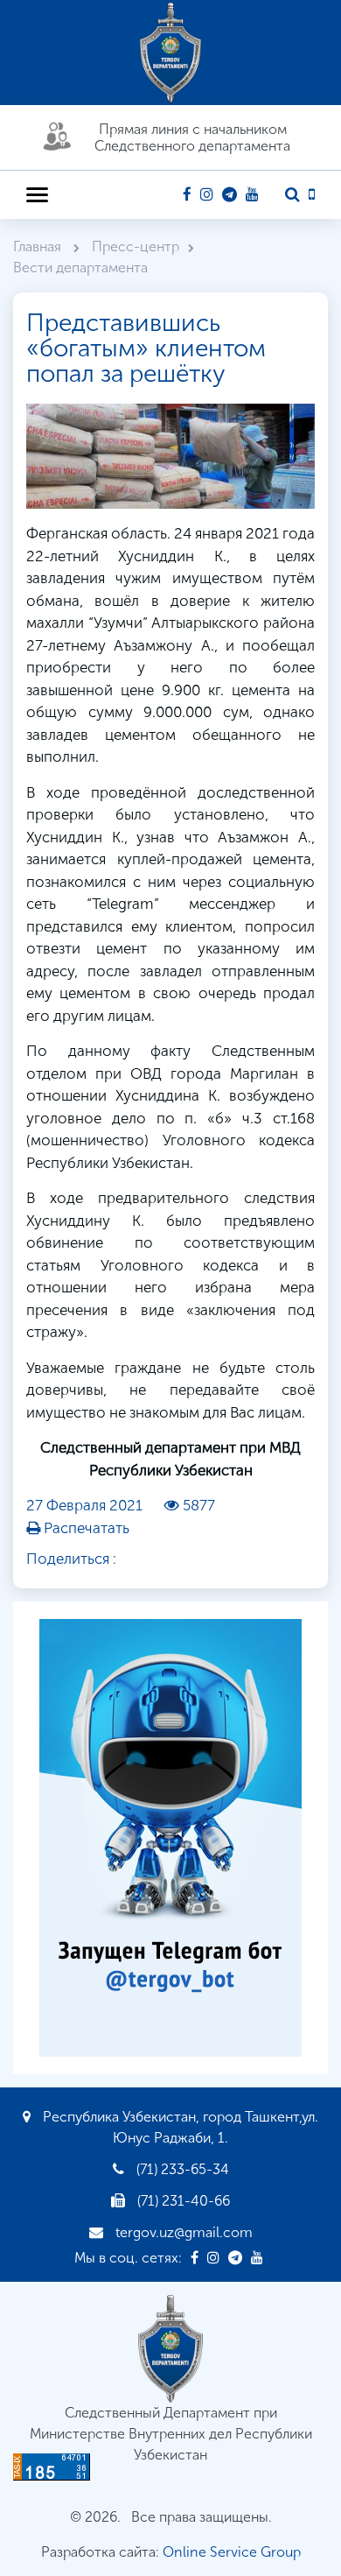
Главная (39, 246)
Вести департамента (80, 267)
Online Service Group (232, 2552)
